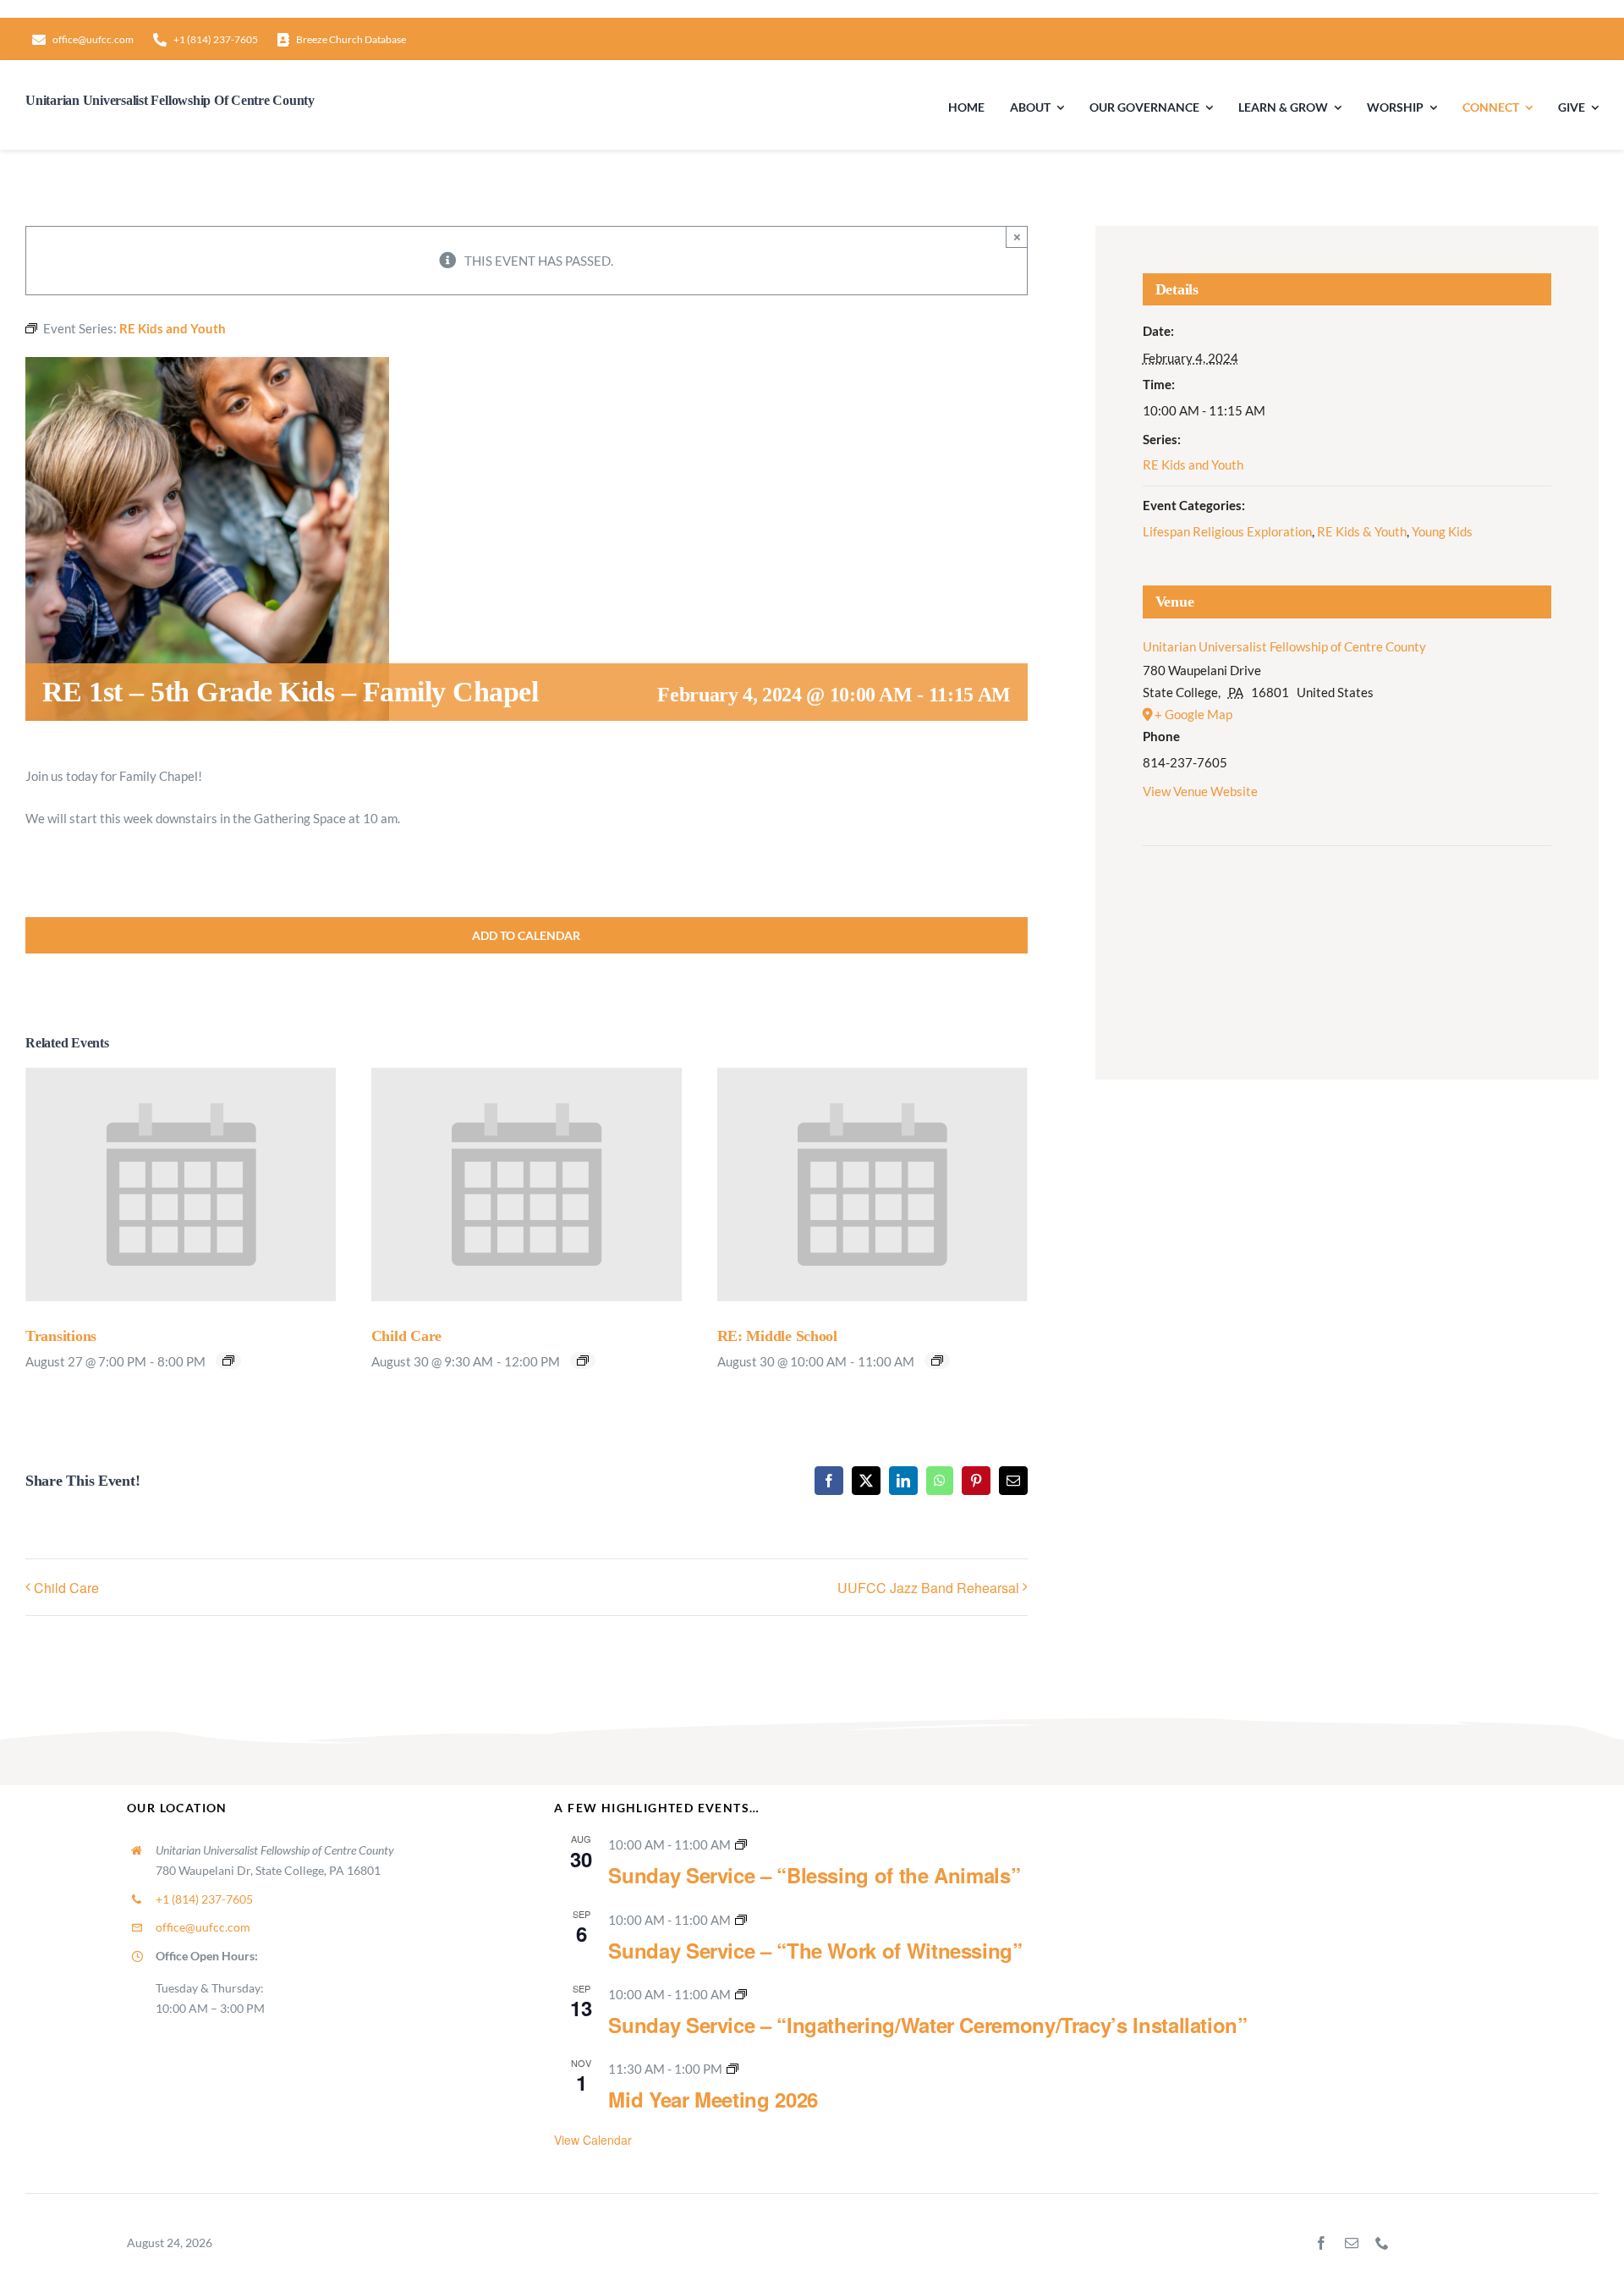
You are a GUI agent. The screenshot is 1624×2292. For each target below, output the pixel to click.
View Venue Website (1200, 791)
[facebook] (1321, 2243)
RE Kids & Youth (1362, 531)
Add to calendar (526, 935)
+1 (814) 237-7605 (204, 1899)
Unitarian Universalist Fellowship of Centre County (1284, 646)
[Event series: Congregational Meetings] (732, 2069)
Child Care (406, 1336)
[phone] (1382, 2243)
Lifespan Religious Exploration (1227, 531)
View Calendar (593, 2140)
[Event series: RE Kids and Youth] (937, 1360)
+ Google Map (1193, 714)
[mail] (1352, 2243)
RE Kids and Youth (1193, 464)
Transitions (61, 1336)
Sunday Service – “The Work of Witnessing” (815, 1950)
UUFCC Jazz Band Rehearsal (928, 1588)
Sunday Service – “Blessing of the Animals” (814, 1875)
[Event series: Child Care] (583, 1360)
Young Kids (1442, 531)
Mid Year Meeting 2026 (713, 2099)
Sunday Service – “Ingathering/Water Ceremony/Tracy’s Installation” (927, 2025)
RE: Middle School (777, 1336)
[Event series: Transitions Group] (228, 1360)
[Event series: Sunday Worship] (741, 1844)
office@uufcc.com (203, 1927)
